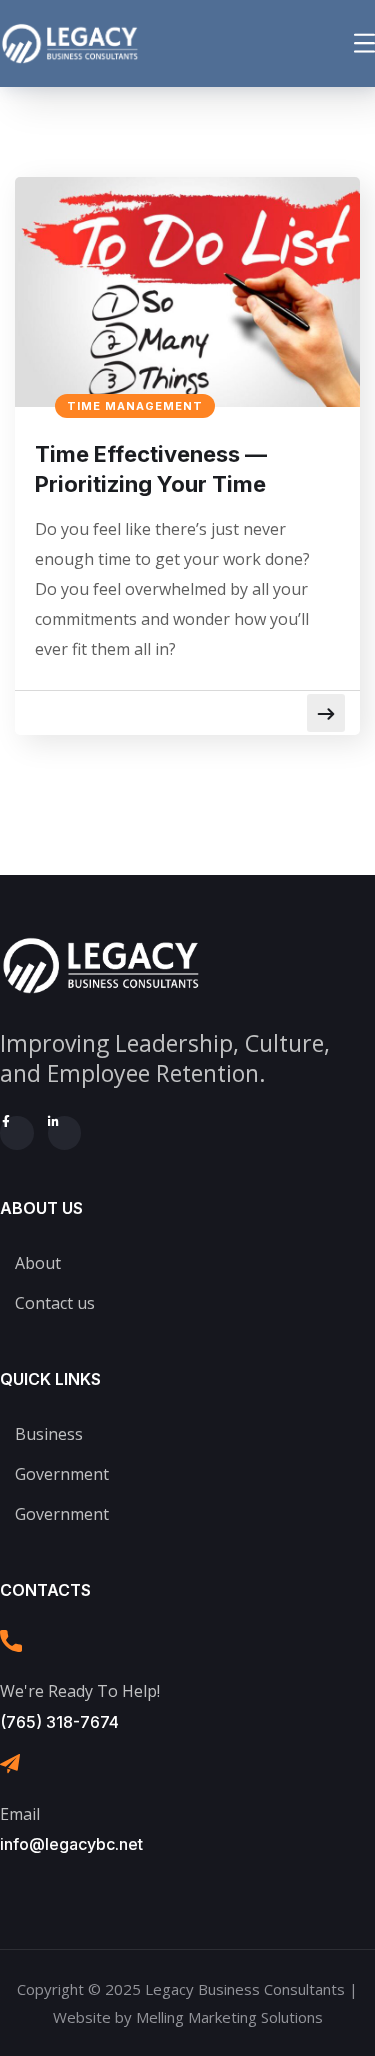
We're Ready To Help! (80, 1691)
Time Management (135, 406)
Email (20, 1814)
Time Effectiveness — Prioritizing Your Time (151, 469)
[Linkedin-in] (65, 1133)
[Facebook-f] (17, 1133)
